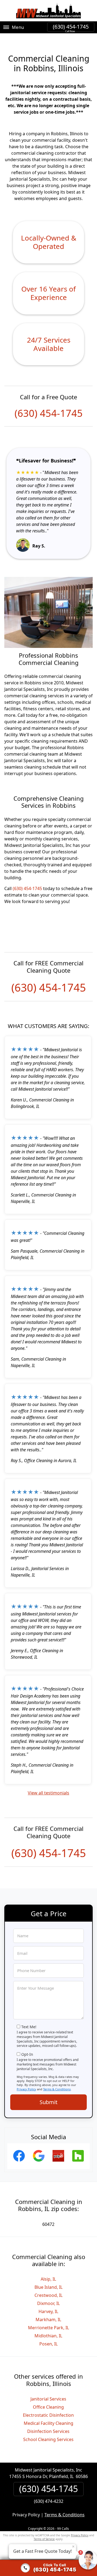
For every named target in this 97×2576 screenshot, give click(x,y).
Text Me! (29, 2027)
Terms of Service (44, 2539)
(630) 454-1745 (71, 27)
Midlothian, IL (48, 2336)
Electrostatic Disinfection (48, 2415)
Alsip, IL (48, 2279)
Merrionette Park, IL (48, 2328)
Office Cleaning (48, 2407)
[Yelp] (58, 2162)
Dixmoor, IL (48, 2303)
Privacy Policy (26, 2089)
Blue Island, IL (48, 2287)
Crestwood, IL (48, 2295)
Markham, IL (48, 2320)
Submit (48, 2102)
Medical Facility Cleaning (48, 2423)
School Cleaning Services (48, 2439)
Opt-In (27, 2054)
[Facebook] (19, 2162)
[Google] (39, 2162)
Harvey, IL (48, 2311)
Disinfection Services (48, 2431)
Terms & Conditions (57, 2089)
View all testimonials (48, 1793)
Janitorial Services (48, 2399)
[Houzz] (78, 2162)
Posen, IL (48, 2344)
